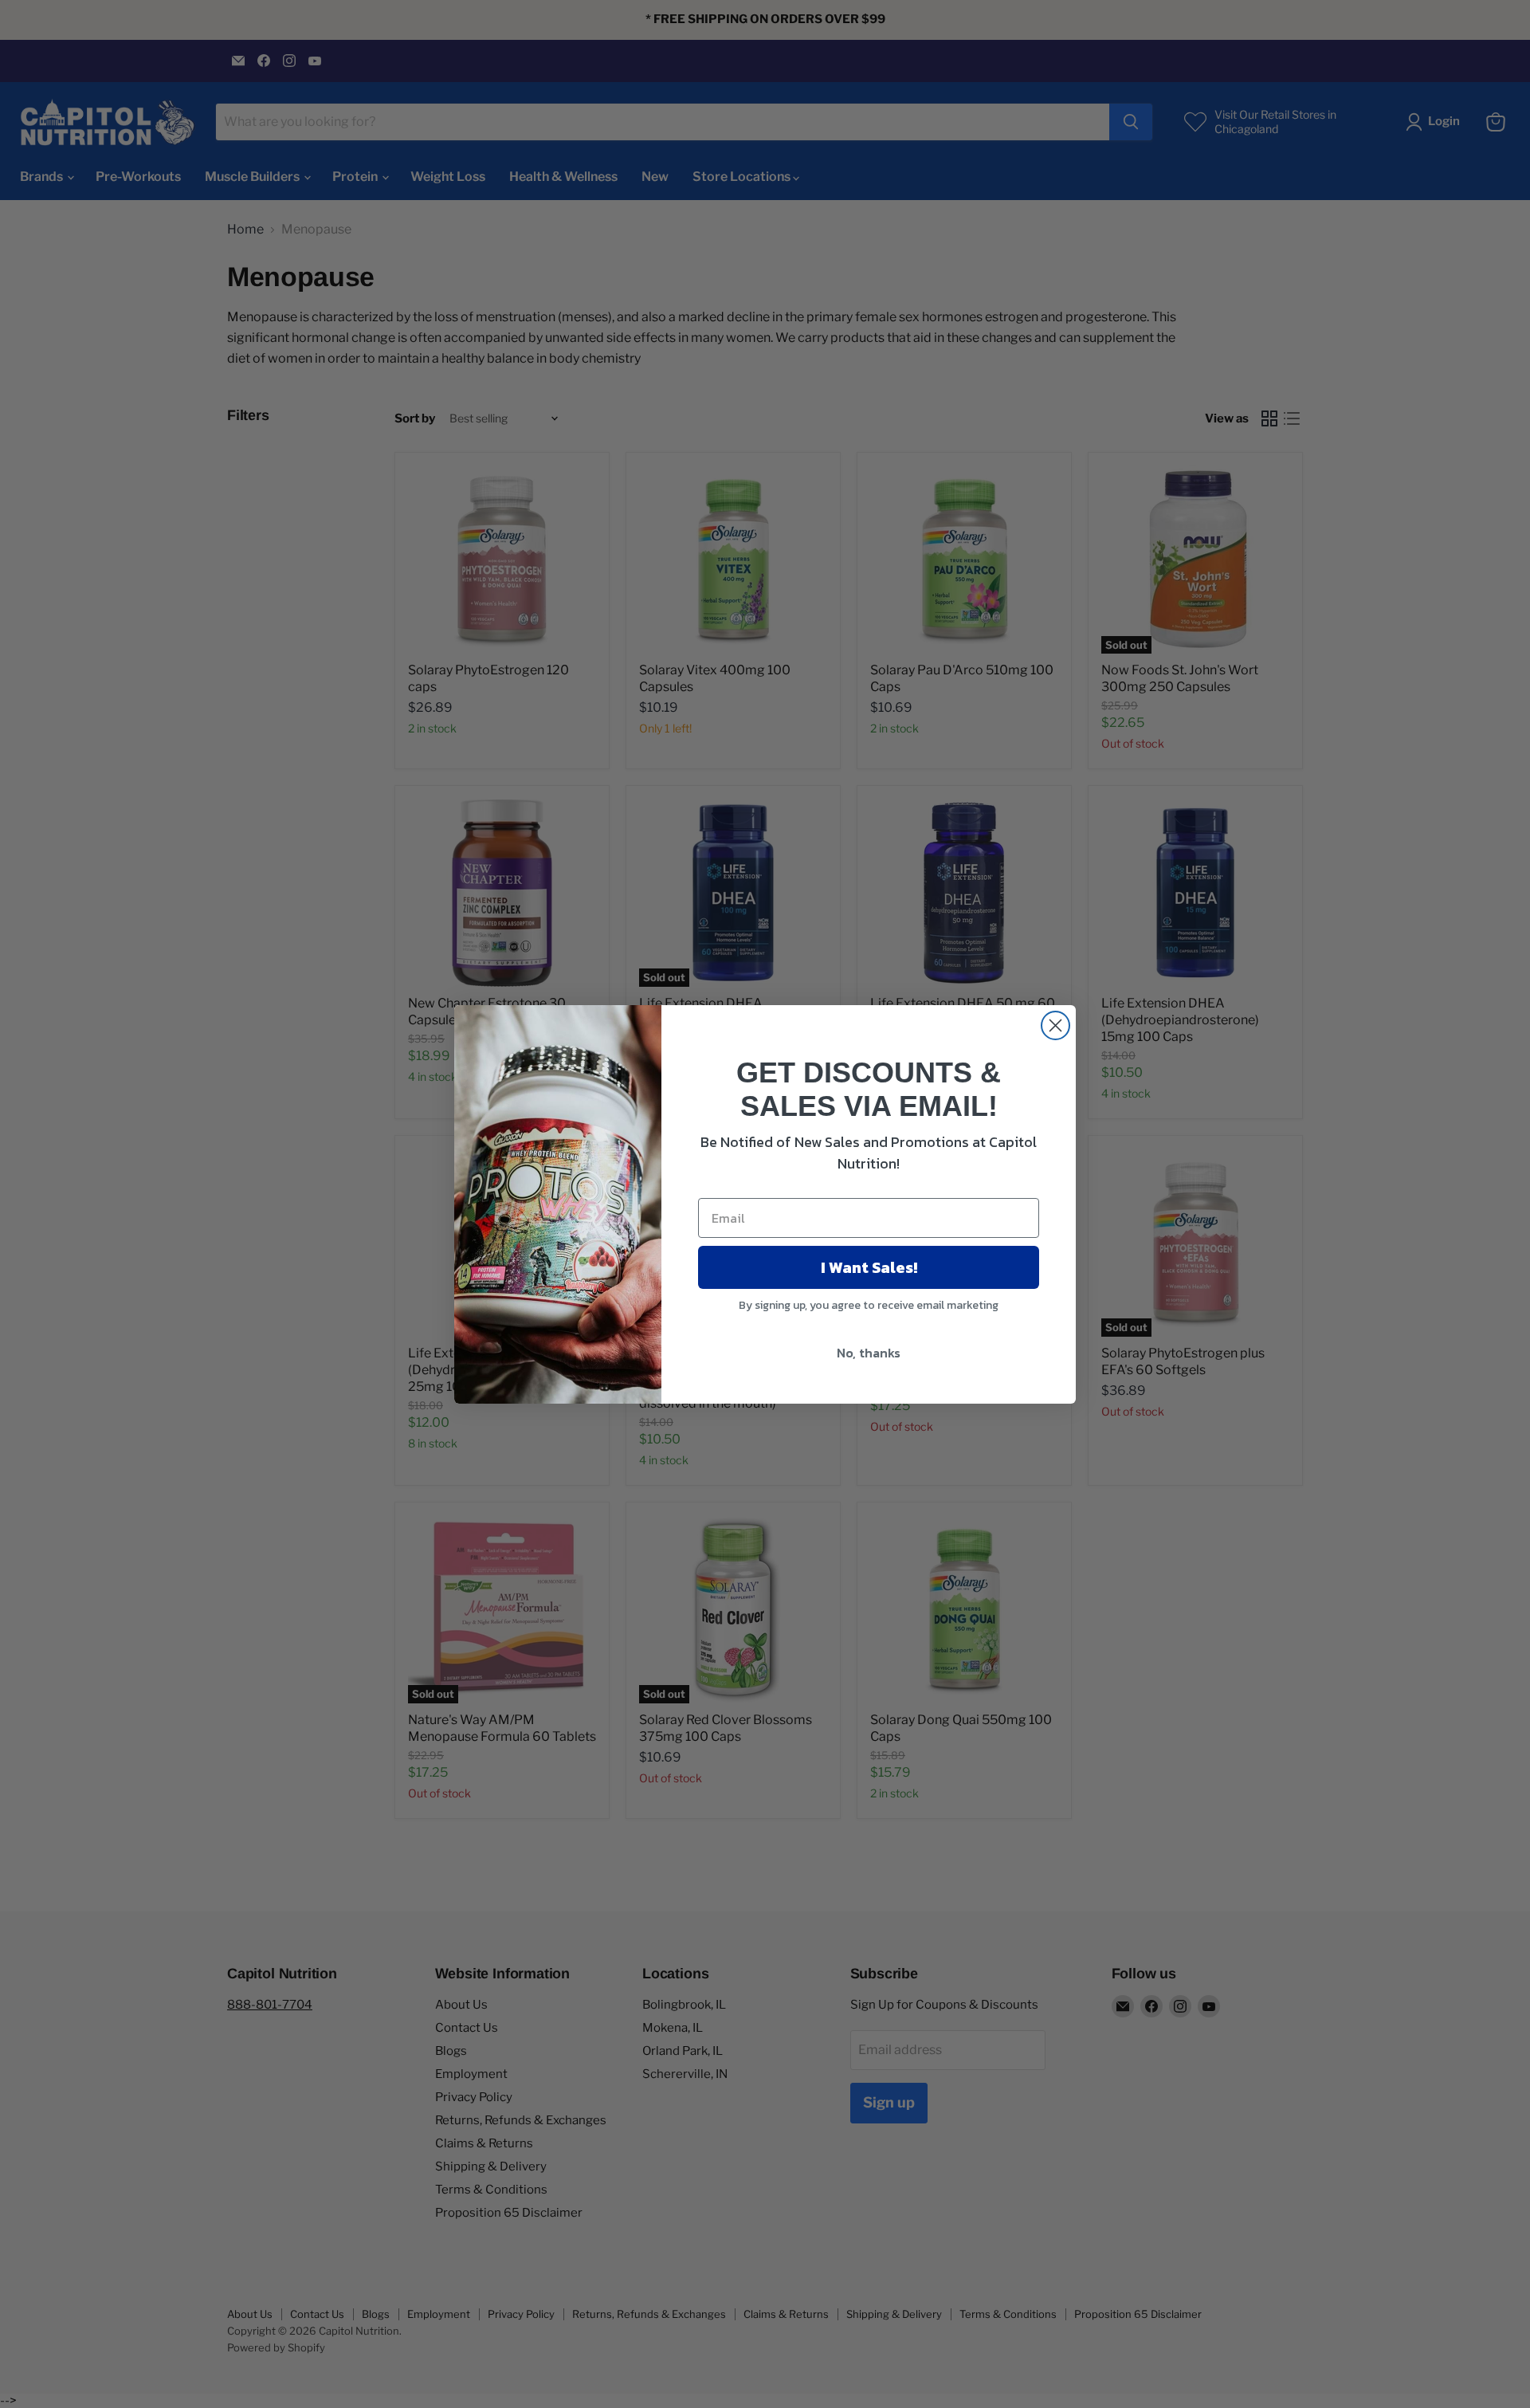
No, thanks (869, 1353)
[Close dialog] (1055, 1025)
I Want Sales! (869, 1267)
